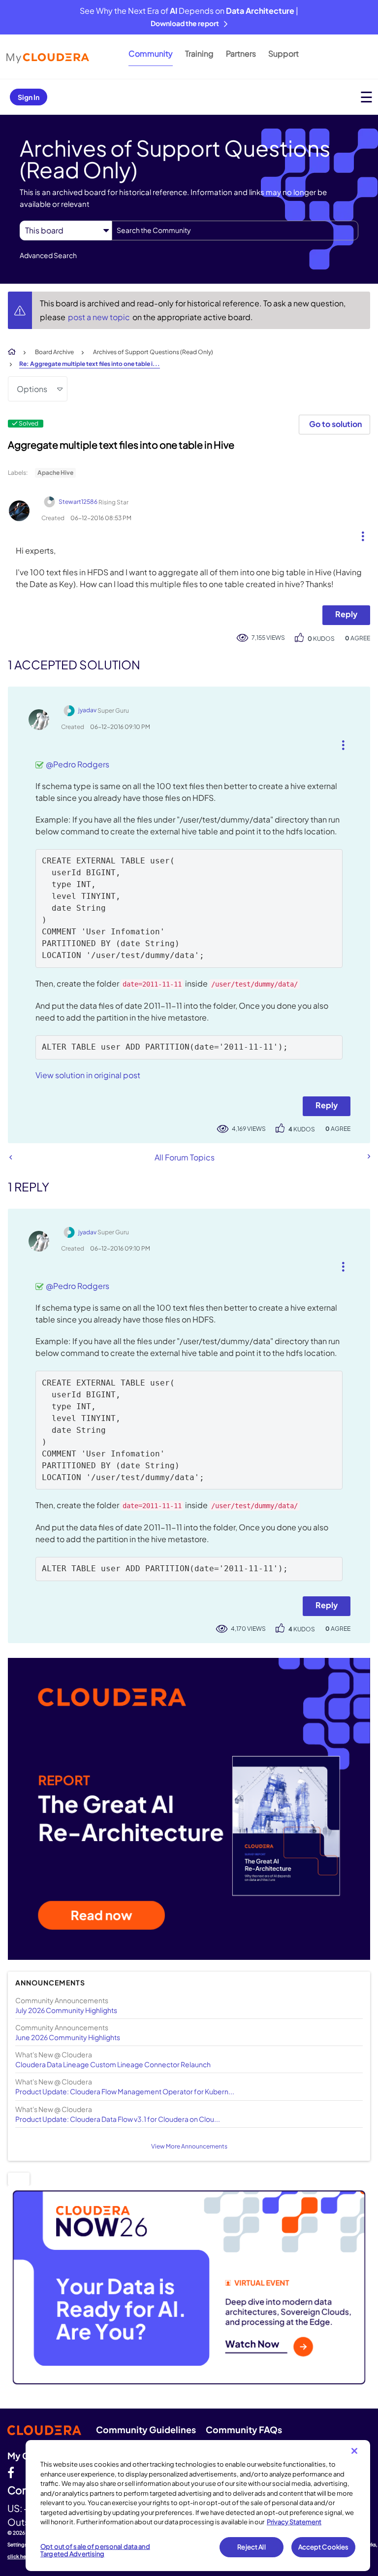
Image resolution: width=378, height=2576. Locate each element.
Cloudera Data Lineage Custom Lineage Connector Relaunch (113, 2064)
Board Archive (54, 352)
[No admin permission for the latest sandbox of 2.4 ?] (368, 1156)
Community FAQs (244, 2429)
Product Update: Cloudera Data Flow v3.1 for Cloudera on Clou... (118, 2119)
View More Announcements (189, 2146)
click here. (20, 2556)
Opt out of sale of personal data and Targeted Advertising (95, 2550)
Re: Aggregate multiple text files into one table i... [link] (90, 364)
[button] (359, 534)
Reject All (251, 2547)
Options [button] (32, 389)
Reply (346, 614)
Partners (241, 53)
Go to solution (335, 424)
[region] (198, 2506)
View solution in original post (88, 1075)
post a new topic (100, 317)
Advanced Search (48, 255)
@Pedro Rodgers (78, 764)
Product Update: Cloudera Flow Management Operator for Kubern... (125, 2091)
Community (151, 53)
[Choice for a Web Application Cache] (11, 1157)
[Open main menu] (366, 97)
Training (199, 53)
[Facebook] (11, 2472)
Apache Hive (55, 473)
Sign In (29, 97)
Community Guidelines (146, 2429)
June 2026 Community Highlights (68, 2037)
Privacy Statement (294, 2522)
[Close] (354, 2451)
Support (283, 53)
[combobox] (235, 231)
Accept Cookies (324, 2547)
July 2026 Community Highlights (66, 2010)
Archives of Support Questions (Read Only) (153, 352)
